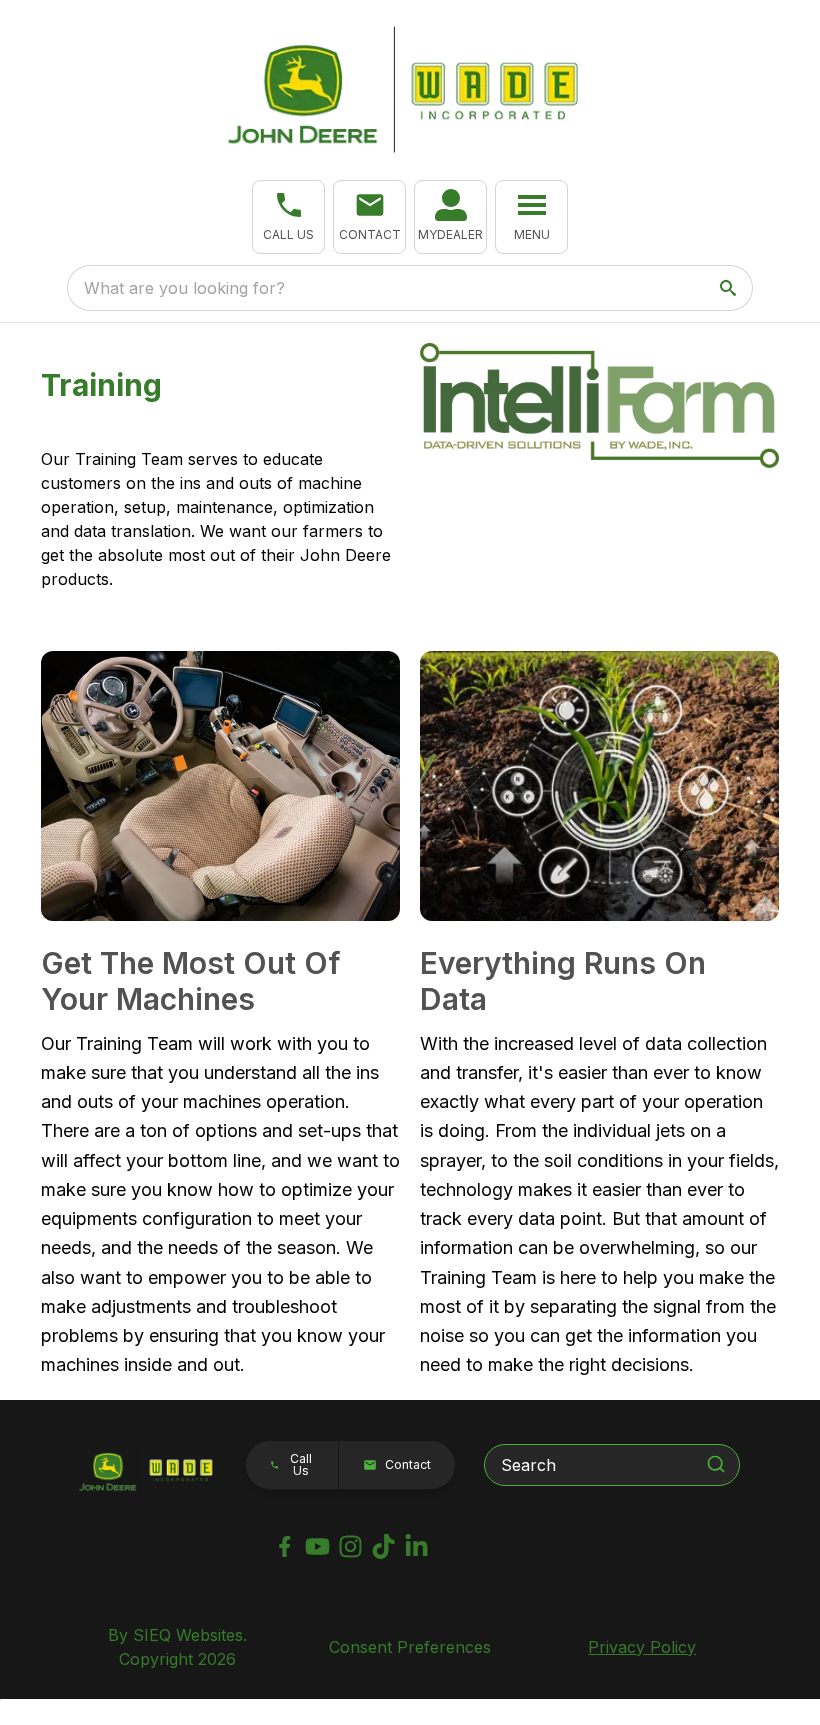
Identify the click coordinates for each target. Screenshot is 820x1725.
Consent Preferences (410, 1647)
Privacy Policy (642, 1647)
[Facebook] (284, 1546)
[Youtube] (317, 1546)
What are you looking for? (184, 288)
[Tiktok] (383, 1546)
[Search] (716, 1464)
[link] (450, 217)
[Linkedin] (416, 1546)
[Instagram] (350, 1546)
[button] (288, 217)
